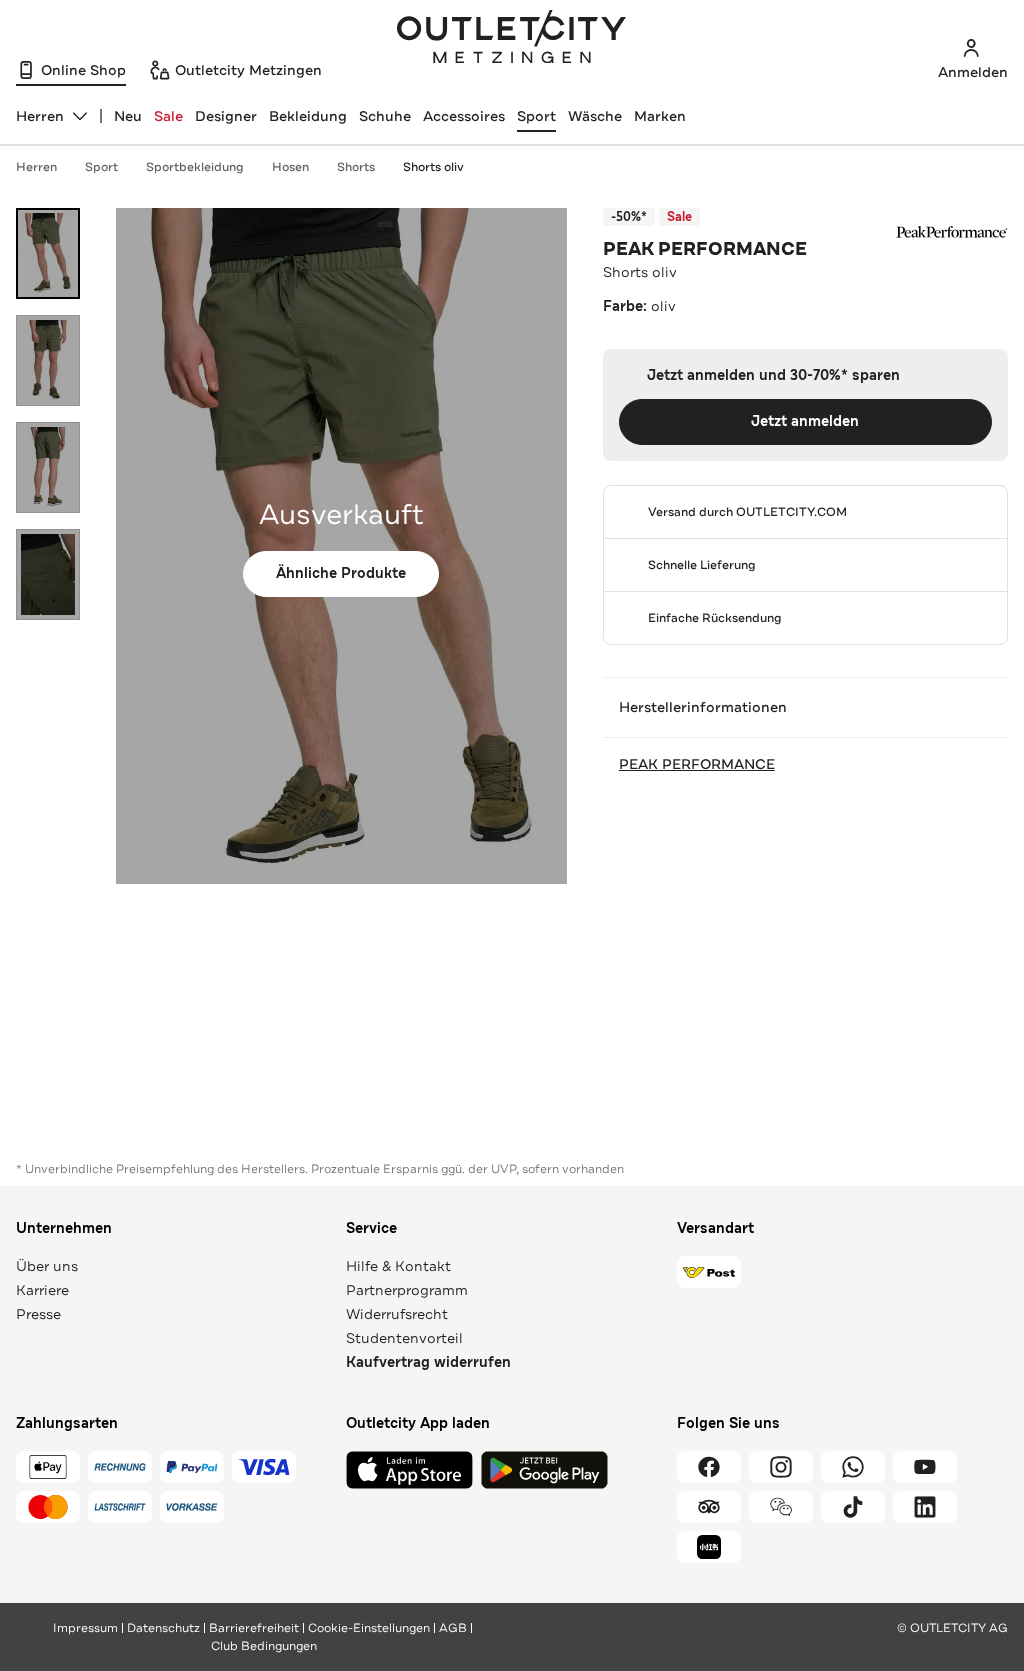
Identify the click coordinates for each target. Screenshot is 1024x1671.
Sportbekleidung (195, 167)
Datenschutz (163, 1628)
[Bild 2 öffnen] (48, 360)
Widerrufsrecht (397, 1314)
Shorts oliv (433, 167)
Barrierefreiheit (254, 1628)
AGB (453, 1628)
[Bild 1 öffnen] (48, 253)
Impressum (85, 1628)
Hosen (290, 167)
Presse (38, 1314)
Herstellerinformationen (703, 707)
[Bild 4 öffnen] (48, 574)
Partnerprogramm (407, 1290)
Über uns (47, 1266)
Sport (536, 116)
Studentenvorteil (404, 1338)
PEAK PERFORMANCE (705, 249)
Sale (168, 116)
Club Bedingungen (264, 1646)
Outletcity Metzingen (512, 39)
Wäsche (595, 116)
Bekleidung (308, 116)
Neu (128, 116)
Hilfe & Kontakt (398, 1266)
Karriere (42, 1290)
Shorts (356, 167)
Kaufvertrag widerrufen (428, 1362)
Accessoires (464, 116)
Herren (36, 167)
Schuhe (385, 116)
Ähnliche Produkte (341, 573)
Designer (226, 116)
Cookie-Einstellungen (369, 1628)
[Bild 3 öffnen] (48, 467)
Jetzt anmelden (805, 421)
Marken (660, 116)
